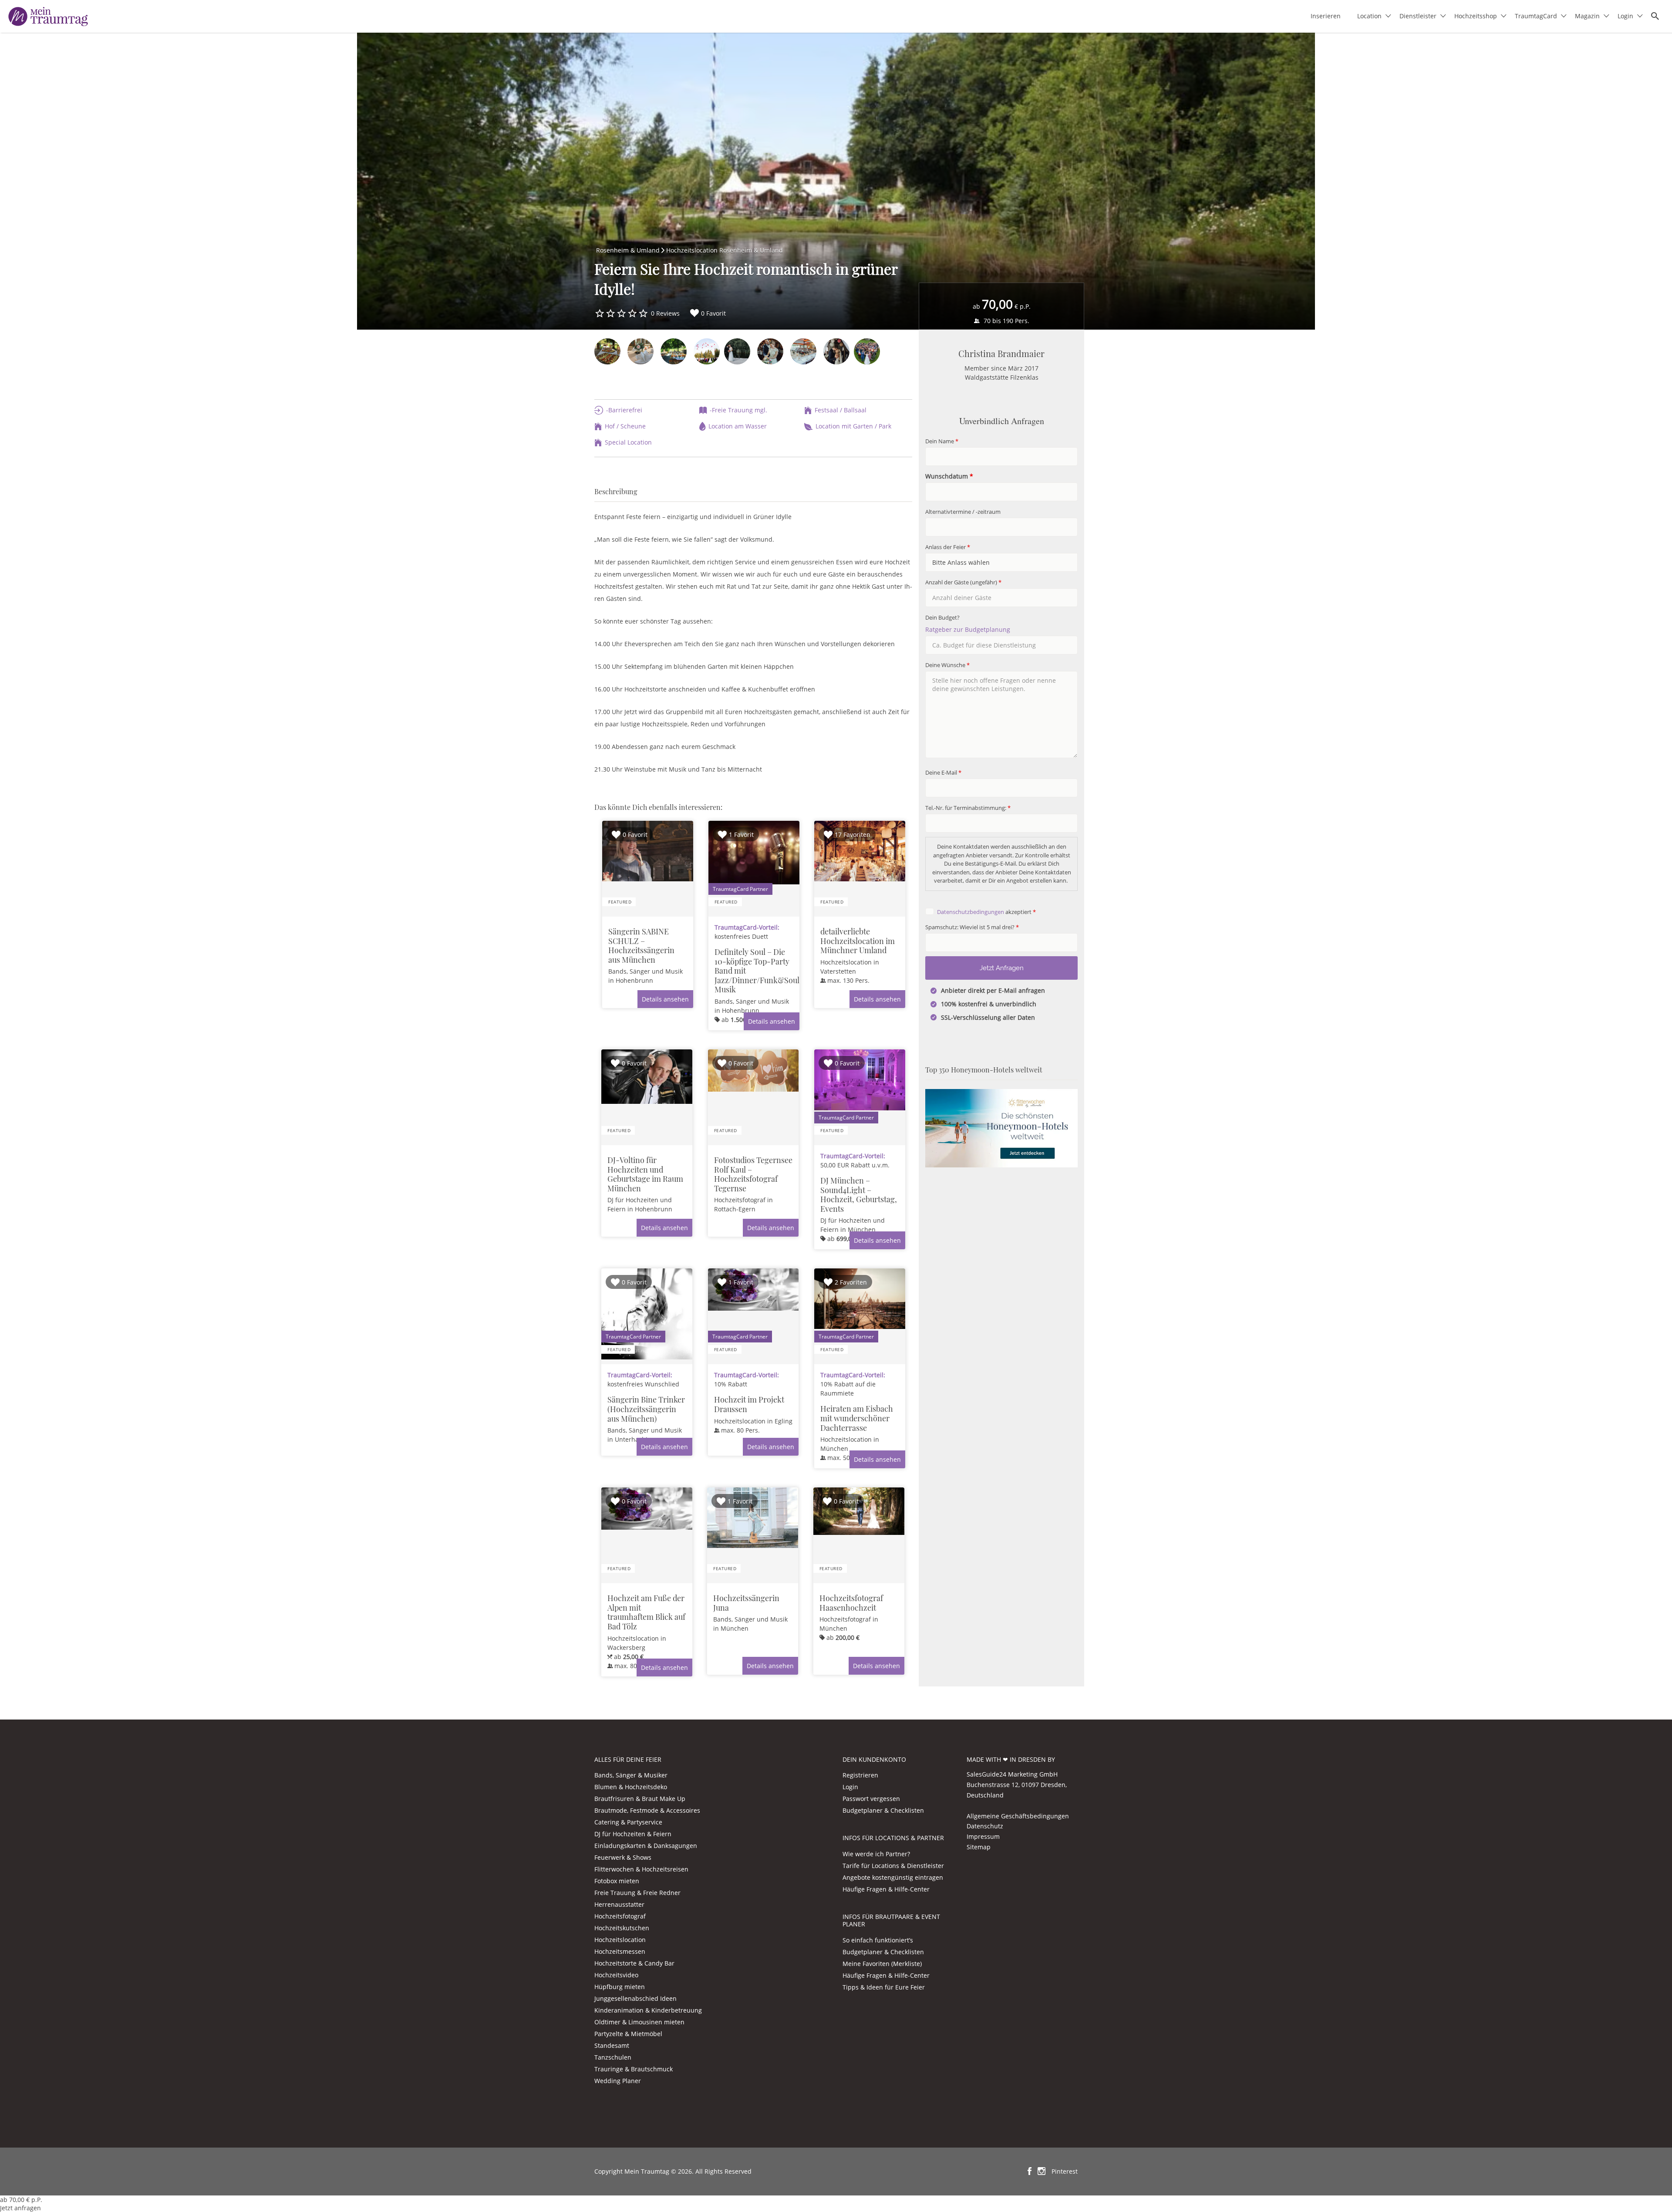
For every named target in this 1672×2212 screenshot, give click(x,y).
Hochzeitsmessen (620, 1951)
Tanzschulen (613, 2057)
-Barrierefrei (624, 410)
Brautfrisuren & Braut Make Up (640, 1799)
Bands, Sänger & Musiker (631, 1775)
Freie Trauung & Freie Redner (637, 1893)
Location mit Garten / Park (853, 426)
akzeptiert (986, 912)
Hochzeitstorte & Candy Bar (634, 1963)
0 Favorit (713, 313)
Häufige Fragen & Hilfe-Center (886, 1889)
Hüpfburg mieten (620, 1987)
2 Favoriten (851, 1282)
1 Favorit (741, 835)
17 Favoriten (853, 835)
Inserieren (1326, 16)
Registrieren (860, 1775)
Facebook (1030, 2171)
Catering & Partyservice (628, 1822)
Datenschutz (985, 1826)
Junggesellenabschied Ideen (635, 1998)
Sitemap (979, 1847)
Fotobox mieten (617, 1881)
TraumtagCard (1536, 16)
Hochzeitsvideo (616, 1975)
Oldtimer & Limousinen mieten (639, 2022)
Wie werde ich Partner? (876, 1854)
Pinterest (1065, 2171)
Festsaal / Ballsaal (841, 410)
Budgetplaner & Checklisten (883, 1810)
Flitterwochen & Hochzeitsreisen (641, 1869)
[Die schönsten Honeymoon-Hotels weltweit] (1001, 1128)
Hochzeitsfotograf (620, 1916)
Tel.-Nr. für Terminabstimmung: (968, 808)
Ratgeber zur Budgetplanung (968, 629)
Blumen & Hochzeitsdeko (631, 1787)
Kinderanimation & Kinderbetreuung (648, 2010)
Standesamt (612, 2045)
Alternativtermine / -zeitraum (963, 512)
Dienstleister (1418, 16)
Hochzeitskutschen (622, 1928)
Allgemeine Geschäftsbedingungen (1018, 1816)
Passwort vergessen (871, 1799)
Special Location (628, 442)
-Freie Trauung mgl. (738, 410)
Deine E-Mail (943, 773)
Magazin (1587, 16)
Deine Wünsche (947, 665)
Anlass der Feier (948, 547)
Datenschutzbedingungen (971, 912)
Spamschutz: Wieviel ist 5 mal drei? (972, 927)
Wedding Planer (618, 2081)
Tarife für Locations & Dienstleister (893, 1866)
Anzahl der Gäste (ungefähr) (963, 582)
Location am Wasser (738, 426)
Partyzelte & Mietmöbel (628, 2034)
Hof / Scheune (625, 426)
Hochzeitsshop (1476, 16)
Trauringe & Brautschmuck (634, 2069)
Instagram (1042, 2171)
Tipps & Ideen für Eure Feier (884, 1987)
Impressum (983, 1836)
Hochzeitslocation (620, 1940)
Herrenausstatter (619, 1904)
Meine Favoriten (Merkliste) (882, 1964)
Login (1625, 16)
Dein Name (942, 441)
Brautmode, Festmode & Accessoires (647, 1810)
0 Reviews (665, 313)
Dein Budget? (942, 618)
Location (1369, 16)
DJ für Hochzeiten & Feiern (633, 1834)
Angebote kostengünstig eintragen (893, 1877)
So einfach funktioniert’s (878, 1940)
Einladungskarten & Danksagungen (646, 1846)
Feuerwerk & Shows (623, 1857)
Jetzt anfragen (20, 2208)
